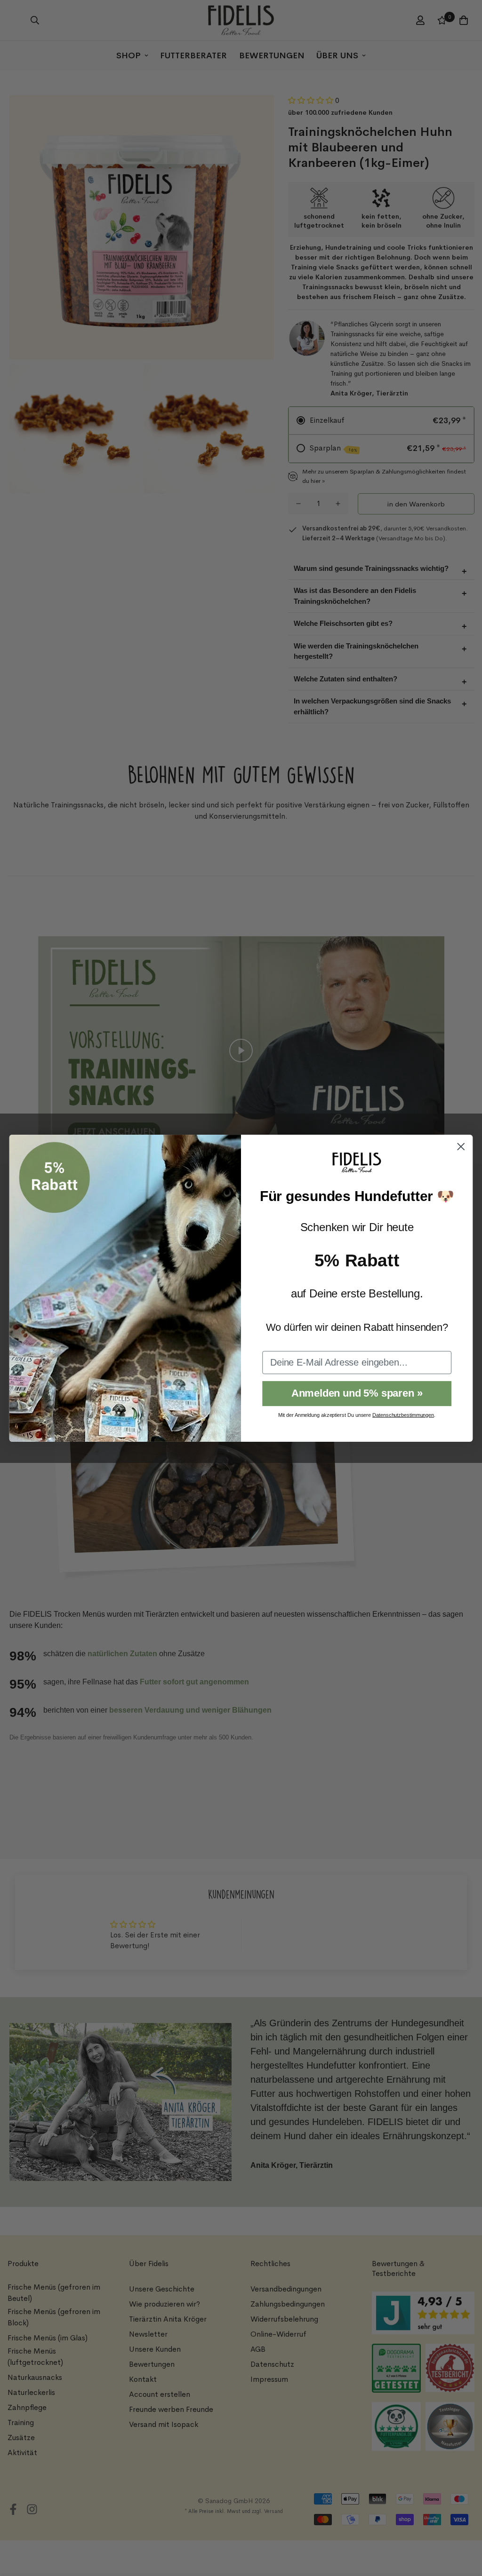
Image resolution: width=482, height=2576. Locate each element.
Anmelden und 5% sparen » (357, 1393)
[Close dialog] (461, 1146)
